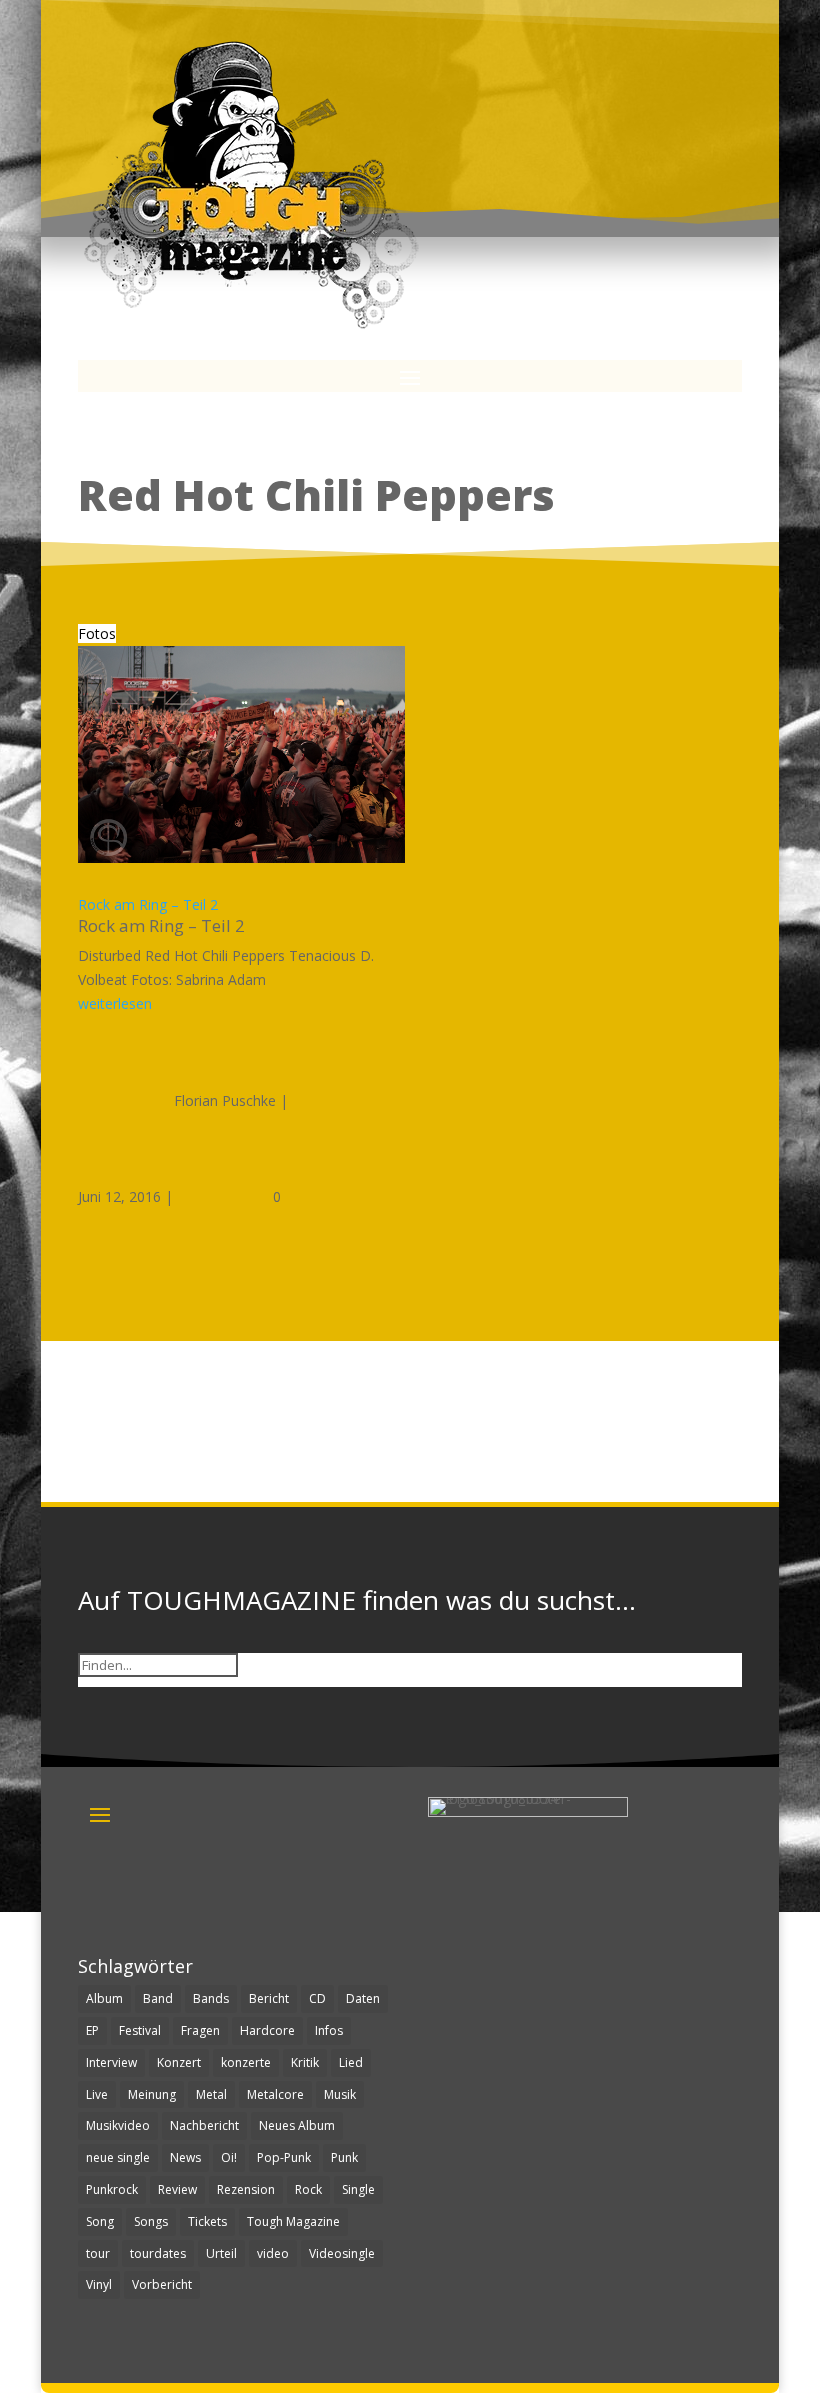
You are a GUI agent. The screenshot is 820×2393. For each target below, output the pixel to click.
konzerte (246, 2062)
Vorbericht (162, 2284)
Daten (363, 1998)
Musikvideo (118, 2125)
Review (177, 2189)
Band (158, 1998)
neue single (118, 2157)
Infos (329, 2030)
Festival (140, 2030)
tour (98, 2253)
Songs (151, 2221)
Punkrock (112, 2189)
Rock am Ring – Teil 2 (148, 904)
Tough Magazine (293, 2221)
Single (358, 2189)
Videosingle (342, 2253)
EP (92, 2030)
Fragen (200, 2030)
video (273, 2253)
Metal (211, 2094)
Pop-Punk (284, 2157)
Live (97, 2094)
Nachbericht (204, 2125)
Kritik (305, 2062)
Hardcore (267, 2030)
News (185, 2157)
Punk (344, 2157)
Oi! (229, 2157)
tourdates (158, 2253)
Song (100, 2221)
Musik (340, 2094)
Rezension (246, 2189)
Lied (351, 2062)
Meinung (152, 2094)
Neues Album (297, 2125)
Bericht (269, 1998)
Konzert (179, 2062)
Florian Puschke (225, 1100)
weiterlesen (115, 1003)
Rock (308, 2189)
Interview (111, 2062)
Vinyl (99, 2284)
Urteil (221, 2253)
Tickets (207, 2221)
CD (317, 1998)
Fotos (97, 633)
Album (104, 1998)
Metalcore (275, 2094)
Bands (211, 1998)
